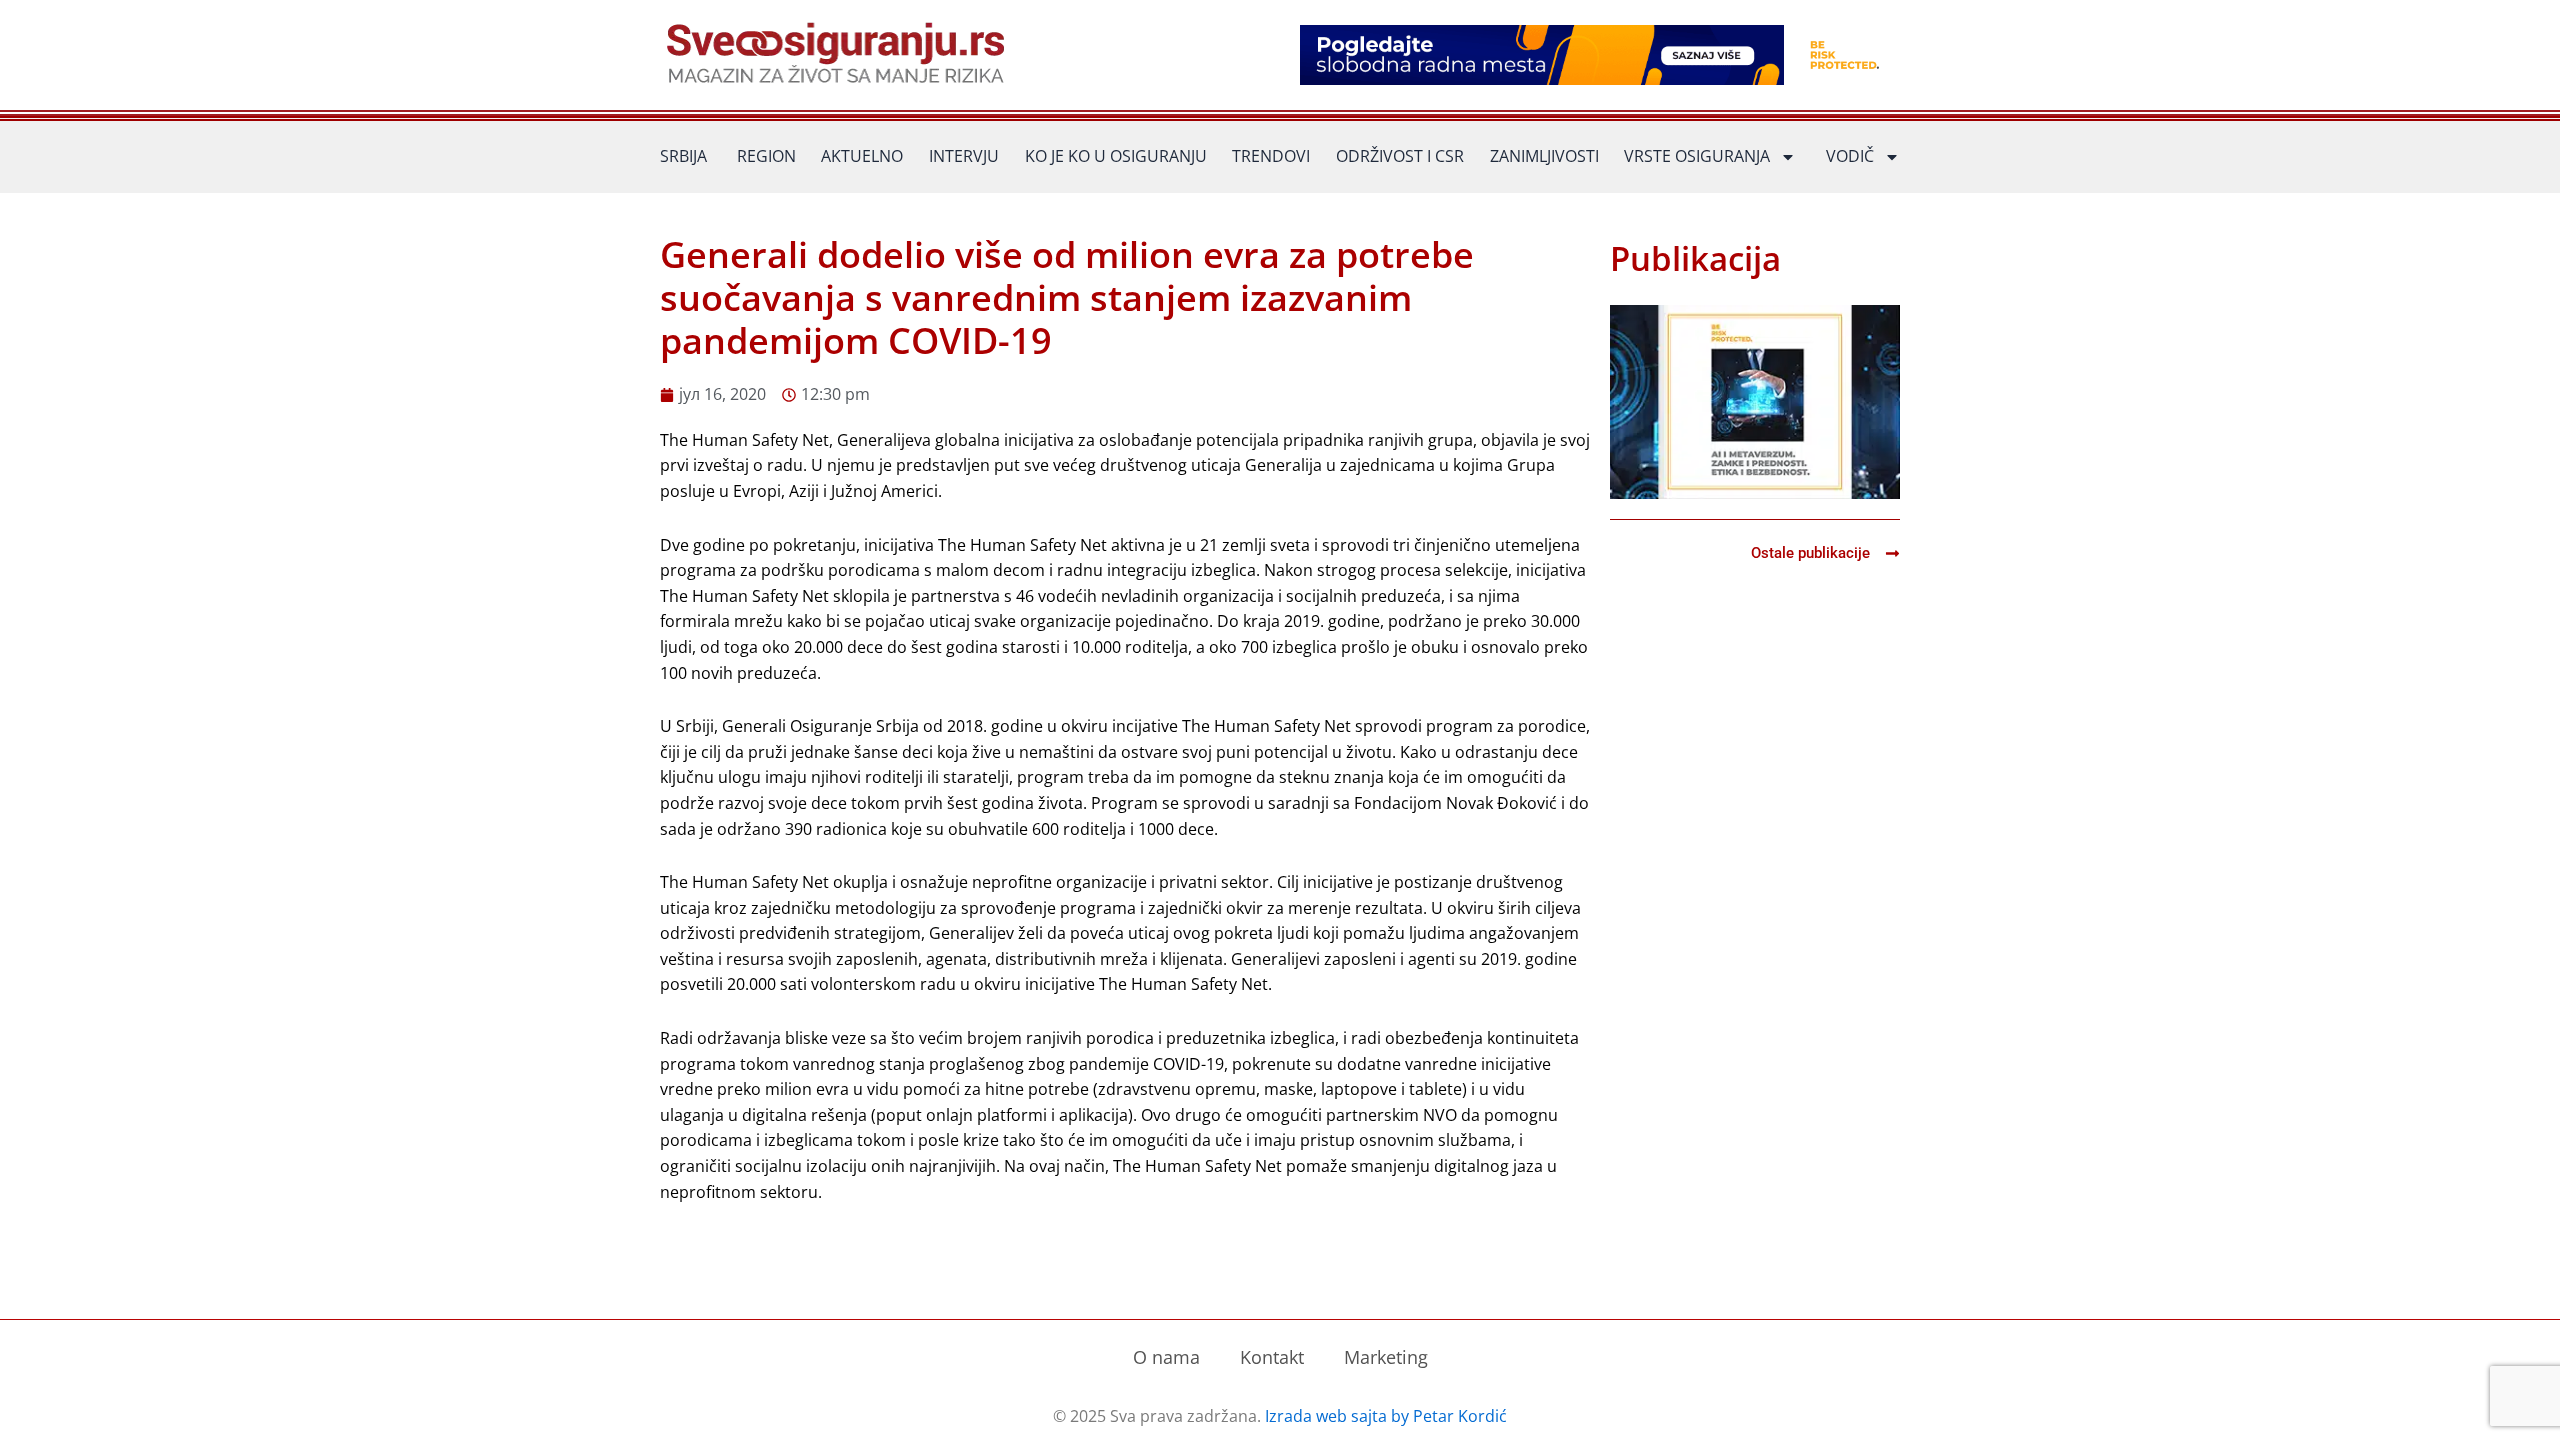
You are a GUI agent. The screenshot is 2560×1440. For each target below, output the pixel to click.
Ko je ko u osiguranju (1116, 156)
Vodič (1850, 156)
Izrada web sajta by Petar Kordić (1386, 1416)
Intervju (964, 156)
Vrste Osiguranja (1697, 156)
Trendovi (1271, 156)
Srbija (683, 156)
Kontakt (1272, 1357)
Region (766, 156)
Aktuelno (862, 156)
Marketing (1386, 1357)
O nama (1166, 1357)
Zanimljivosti (1544, 156)
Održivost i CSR (1400, 156)
